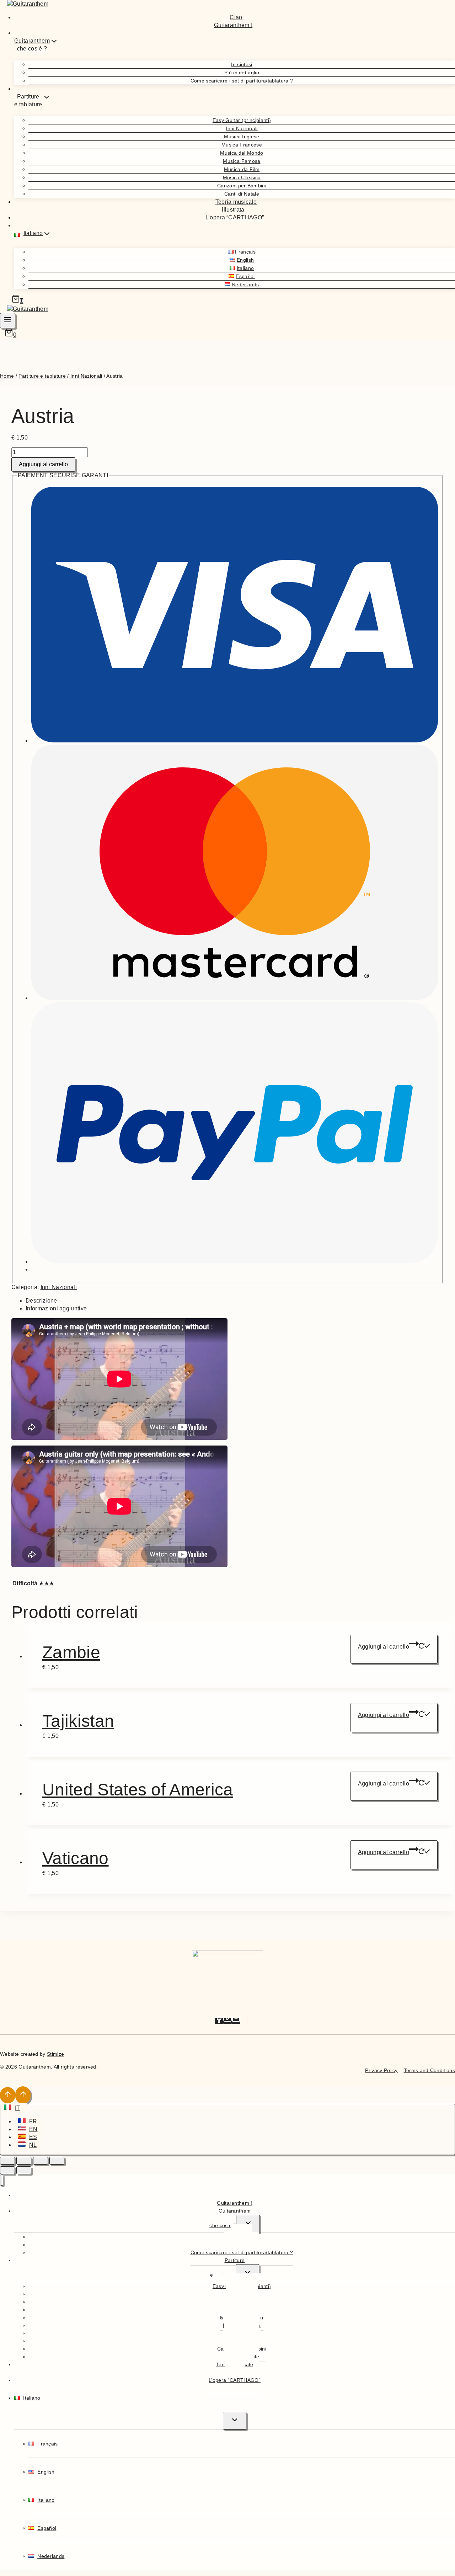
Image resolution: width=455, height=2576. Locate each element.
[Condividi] (41, 2161)
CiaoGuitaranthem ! (233, 21)
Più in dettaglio (242, 73)
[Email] (236, 2021)
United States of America (138, 1790)
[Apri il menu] (8, 321)
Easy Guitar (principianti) (242, 120)
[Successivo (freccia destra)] (24, 2170)
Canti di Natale (242, 194)
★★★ (46, 1583)
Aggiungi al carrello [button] (384, 1647)
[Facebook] (219, 2021)
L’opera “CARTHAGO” (235, 217)
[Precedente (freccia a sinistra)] (7, 2170)
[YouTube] (227, 2021)
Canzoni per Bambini (242, 186)
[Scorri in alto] (8, 2095)
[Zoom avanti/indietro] (7, 2161)
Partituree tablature (227, 2268)
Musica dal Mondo (242, 153)
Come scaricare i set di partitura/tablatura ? (242, 81)
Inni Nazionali (242, 128)
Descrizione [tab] (41, 1301)
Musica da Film (242, 169)
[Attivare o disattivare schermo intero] (24, 2161)
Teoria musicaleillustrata (236, 206)
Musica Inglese (242, 137)
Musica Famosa (242, 161)
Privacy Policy (381, 2070)
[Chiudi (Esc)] (57, 2161)
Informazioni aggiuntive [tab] (56, 1308)
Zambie (71, 1652)
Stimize (55, 2054)
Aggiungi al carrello (43, 464)
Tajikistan (78, 1721)
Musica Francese (242, 145)
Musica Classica (242, 177)
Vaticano (76, 1858)
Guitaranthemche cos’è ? (230, 2218)
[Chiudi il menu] (2, 2180)
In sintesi (242, 64)
